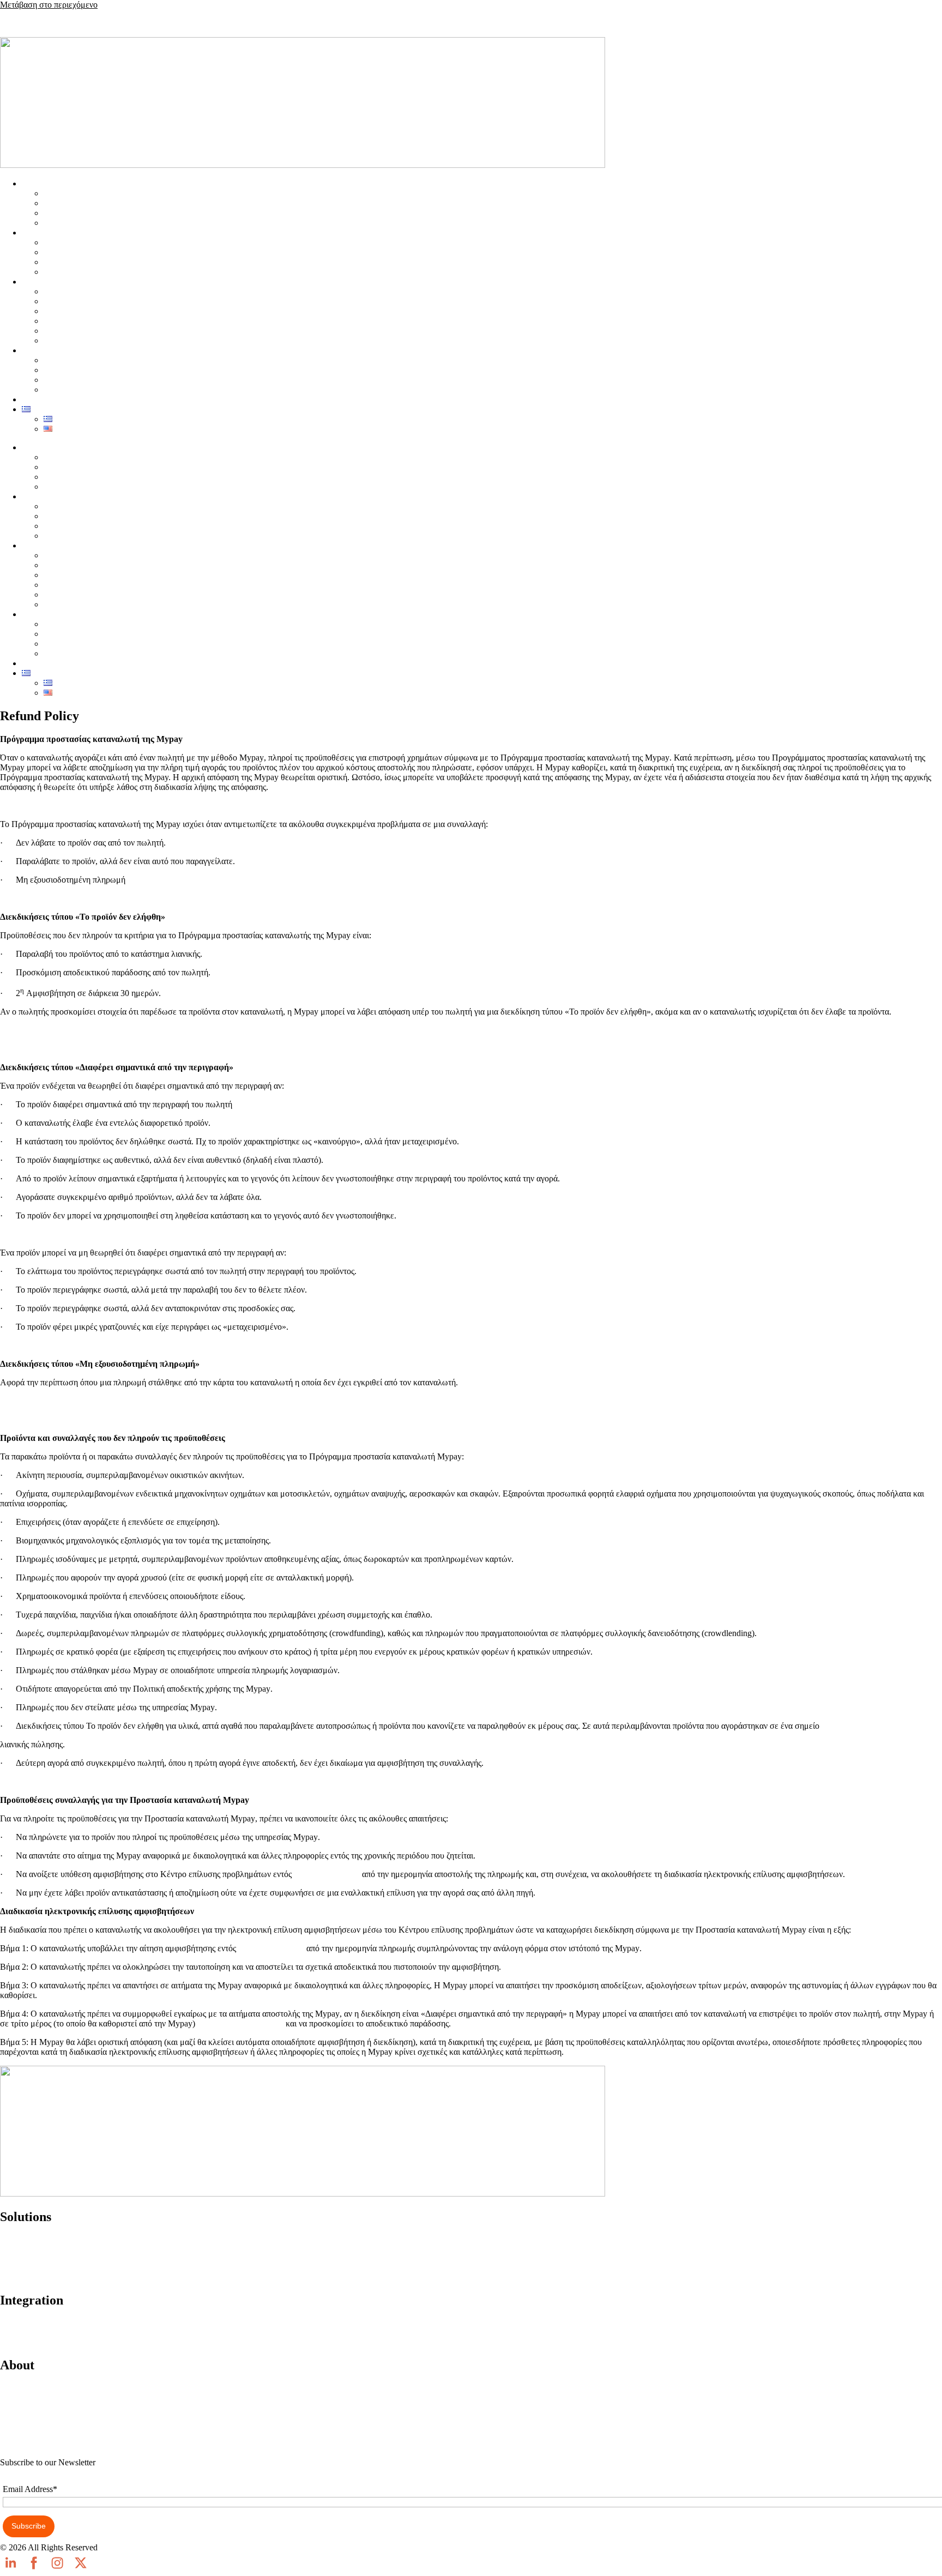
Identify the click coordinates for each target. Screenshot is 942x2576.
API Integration (27, 2342)
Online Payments (29, 2240)
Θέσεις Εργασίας (73, 340)
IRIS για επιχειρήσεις (81, 203)
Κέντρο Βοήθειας (74, 331)
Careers (13, 2444)
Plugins (13, 2323)
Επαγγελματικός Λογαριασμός (96, 223)
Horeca (56, 252)
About (11, 2388)
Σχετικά (57, 311)
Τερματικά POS (71, 193)
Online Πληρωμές (75, 213)
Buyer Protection (29, 2277)
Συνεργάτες (64, 301)
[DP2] (291, 1948)
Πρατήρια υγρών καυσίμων (91, 272)
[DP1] (349, 1874)
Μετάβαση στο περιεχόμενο (49, 5)
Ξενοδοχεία (64, 262)
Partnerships (21, 2407)
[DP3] (271, 2023)
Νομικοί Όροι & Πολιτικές (90, 321)
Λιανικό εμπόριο (73, 242)
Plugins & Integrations (82, 291)
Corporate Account (33, 2258)
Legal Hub (19, 2425)
